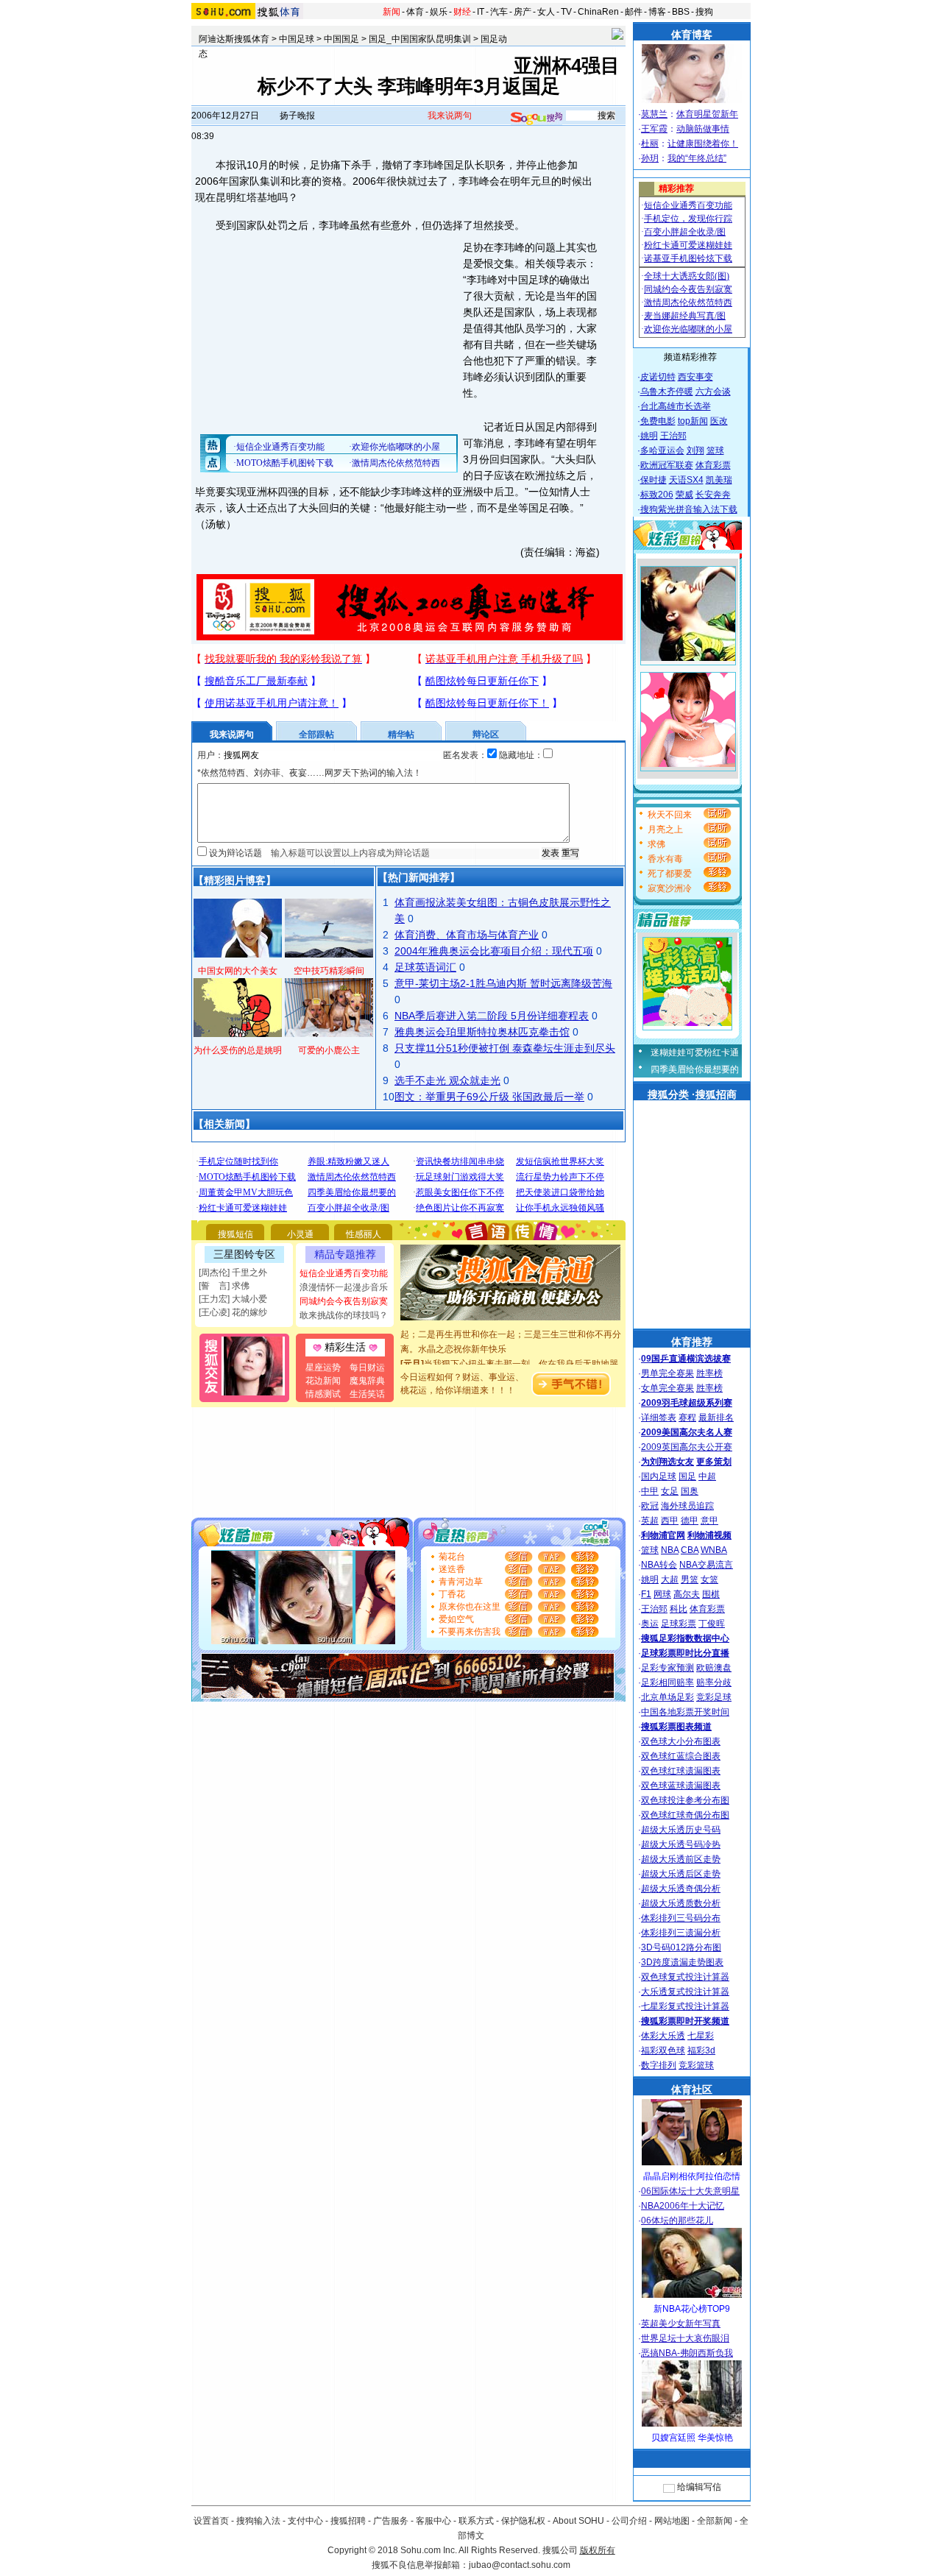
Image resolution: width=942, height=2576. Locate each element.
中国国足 (341, 39)
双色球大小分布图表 (681, 1741)
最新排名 (716, 1418)
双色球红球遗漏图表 (681, 1771)
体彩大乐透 (663, 2036)
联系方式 (476, 2521)
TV (566, 12)
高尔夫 (687, 1594)
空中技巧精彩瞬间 (329, 971)
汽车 (499, 12)
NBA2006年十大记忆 (683, 2206)
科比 (679, 1609)
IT (481, 12)
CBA (690, 1550)
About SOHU (578, 2521)
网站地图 (672, 2521)
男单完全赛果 (667, 1373)
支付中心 (305, 2521)
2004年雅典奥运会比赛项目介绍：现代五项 (494, 951)
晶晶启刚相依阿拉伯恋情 (692, 2176)
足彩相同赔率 (667, 1682)
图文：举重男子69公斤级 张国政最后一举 (489, 1097)
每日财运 (367, 1367)
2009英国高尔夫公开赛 (687, 1447)
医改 (719, 421)
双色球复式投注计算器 (685, 1977)
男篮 (690, 1579)
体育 (415, 12)
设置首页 (211, 2521)
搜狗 (704, 12)
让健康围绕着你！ (703, 144)
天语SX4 (686, 480)
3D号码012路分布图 (681, 1947)
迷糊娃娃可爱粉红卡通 (695, 1052)
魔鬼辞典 (367, 1381)
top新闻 (693, 421)
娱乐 (439, 12)
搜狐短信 (235, 1234)
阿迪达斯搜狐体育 (234, 39)
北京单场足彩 (667, 1697)
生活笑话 (367, 1394)
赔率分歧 (714, 1682)
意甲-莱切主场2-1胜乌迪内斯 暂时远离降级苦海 (503, 983)
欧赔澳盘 (714, 1668)
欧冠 (650, 1506)
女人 (546, 12)
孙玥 (650, 158)
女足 (670, 1491)
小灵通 (300, 1234)
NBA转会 (659, 1565)
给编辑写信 (699, 2487)
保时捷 (654, 480)
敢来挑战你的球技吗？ (344, 1315)
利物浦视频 (709, 1535)
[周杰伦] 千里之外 (233, 1273)
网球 (662, 1594)
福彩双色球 (663, 2050)
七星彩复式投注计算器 (685, 2006)
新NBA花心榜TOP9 (692, 2309)
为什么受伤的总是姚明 (238, 1050)
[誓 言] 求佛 (224, 1286)
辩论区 (486, 735)
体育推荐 (692, 1342)
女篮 (709, 1579)
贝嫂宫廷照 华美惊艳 (692, 2438)
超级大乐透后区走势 (681, 1874)
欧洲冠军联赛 (667, 465)
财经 (462, 12)
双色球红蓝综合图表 (681, 1756)
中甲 (650, 1491)
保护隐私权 (523, 2521)
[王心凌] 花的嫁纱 (233, 1312)
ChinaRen (598, 12)
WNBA (714, 1550)
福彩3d (701, 2050)
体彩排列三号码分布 (681, 1918)
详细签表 (659, 1418)
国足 (687, 1476)
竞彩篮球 (696, 2065)
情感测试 (323, 1394)
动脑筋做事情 (703, 129)
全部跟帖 (316, 735)
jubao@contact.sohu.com (520, 2565)
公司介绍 (629, 2521)
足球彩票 (679, 1624)
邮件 (634, 12)
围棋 (711, 1594)
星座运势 (323, 1367)
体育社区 (692, 2090)
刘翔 (695, 450)
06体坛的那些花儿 (677, 2221)
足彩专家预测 (667, 1668)
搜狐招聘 (348, 2521)
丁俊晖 (712, 1624)
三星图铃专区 (244, 1254)
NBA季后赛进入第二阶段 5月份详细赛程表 (492, 1016)
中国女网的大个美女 (238, 971)
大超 (670, 1579)
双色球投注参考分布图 (685, 1800)
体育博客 (692, 35)
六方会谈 (713, 392)
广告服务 (391, 2521)
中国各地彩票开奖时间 (685, 1712)
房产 (523, 12)
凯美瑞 (719, 480)
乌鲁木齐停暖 (667, 392)
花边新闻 (323, 1381)
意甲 (709, 1521)
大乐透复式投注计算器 (685, 1992)
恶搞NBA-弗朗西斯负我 (687, 2353)
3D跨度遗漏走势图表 (682, 1962)
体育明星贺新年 (707, 114)
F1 (646, 1594)
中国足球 (297, 39)
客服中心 (433, 2521)
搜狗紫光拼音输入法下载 (689, 509)
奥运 (650, 1624)
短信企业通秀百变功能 (344, 1273)
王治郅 (673, 436)
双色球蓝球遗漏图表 (681, 1786)
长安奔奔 (713, 495)
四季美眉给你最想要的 (695, 1069)
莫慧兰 (654, 114)
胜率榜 (709, 1373)
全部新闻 (715, 2521)
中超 (707, 1476)
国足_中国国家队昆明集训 (420, 39)
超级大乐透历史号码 (681, 1830)
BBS (681, 12)
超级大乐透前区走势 (681, 1859)
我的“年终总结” (697, 158)
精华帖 (401, 735)
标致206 (657, 495)
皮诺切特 (658, 377)
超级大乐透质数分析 (681, 1903)
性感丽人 (364, 1234)
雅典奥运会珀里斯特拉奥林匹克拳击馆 (482, 1032)
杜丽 (650, 144)
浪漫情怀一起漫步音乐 (344, 1287)
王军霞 (654, 129)
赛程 (687, 1418)
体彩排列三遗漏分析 (681, 1933)
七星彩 (701, 2036)
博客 (657, 12)
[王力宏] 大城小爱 (233, 1299)
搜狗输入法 (258, 2521)
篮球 (715, 450)
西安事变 (695, 377)
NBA (670, 1550)
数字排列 (659, 2065)
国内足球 (659, 1476)
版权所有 (598, 2550)
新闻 (392, 12)
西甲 (670, 1521)
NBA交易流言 (706, 1565)
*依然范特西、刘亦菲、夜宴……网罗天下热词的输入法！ (309, 773)
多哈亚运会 (662, 450)
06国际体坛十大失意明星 (690, 2191)
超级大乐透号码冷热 (681, 1844)
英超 (650, 1521)
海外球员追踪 (687, 1506)
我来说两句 (450, 116)
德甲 (690, 1521)
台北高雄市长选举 (676, 406)
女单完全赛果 (667, 1388)
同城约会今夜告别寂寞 (344, 1301)
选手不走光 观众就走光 (447, 1080)
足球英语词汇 (425, 967)
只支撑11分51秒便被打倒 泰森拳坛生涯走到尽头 (505, 1048)
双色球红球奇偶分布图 (685, 1815)
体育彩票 (713, 465)
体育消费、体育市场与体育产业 (467, 935)
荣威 (684, 495)
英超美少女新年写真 (681, 2324)
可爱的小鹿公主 (329, 1050)
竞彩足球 (714, 1697)
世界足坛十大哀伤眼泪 (685, 2338)
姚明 (649, 436)
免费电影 (658, 421)
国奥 (690, 1491)
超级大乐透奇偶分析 (681, 1889)
